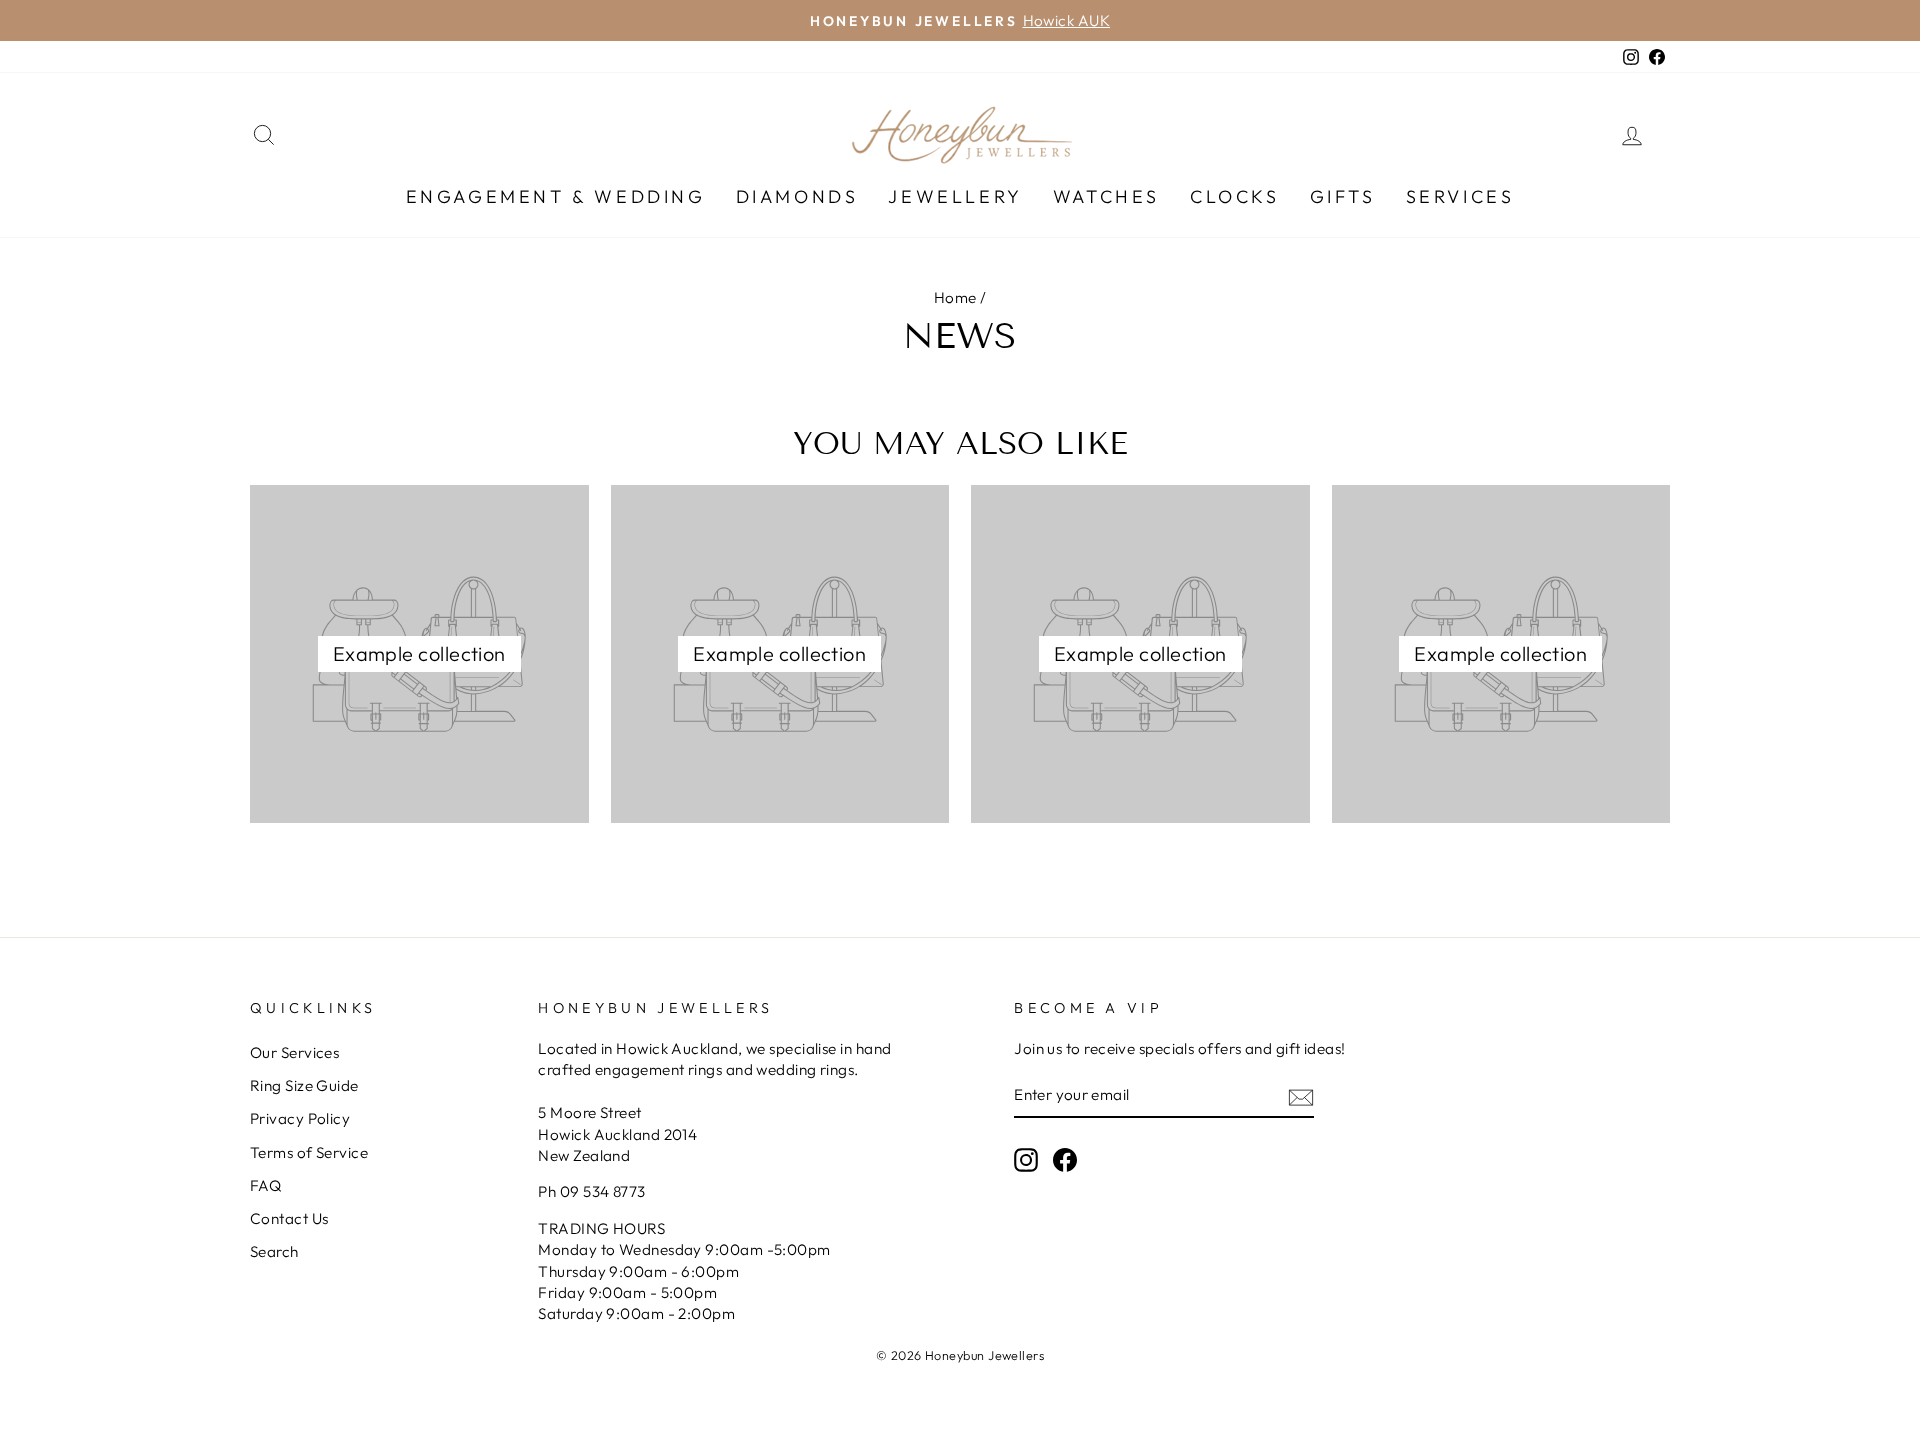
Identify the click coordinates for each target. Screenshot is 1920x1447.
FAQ (265, 1185)
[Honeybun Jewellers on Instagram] (1026, 1160)
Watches (1106, 196)
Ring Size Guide (304, 1085)
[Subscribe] (1301, 1096)
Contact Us (289, 1218)
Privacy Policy (300, 1118)
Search (274, 1251)
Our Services (294, 1052)
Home (955, 297)
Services (1460, 196)
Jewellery (955, 196)
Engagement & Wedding (556, 196)
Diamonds (797, 196)
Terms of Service (309, 1152)
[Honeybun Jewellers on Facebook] (1065, 1160)
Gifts (1343, 196)
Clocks (1235, 196)
